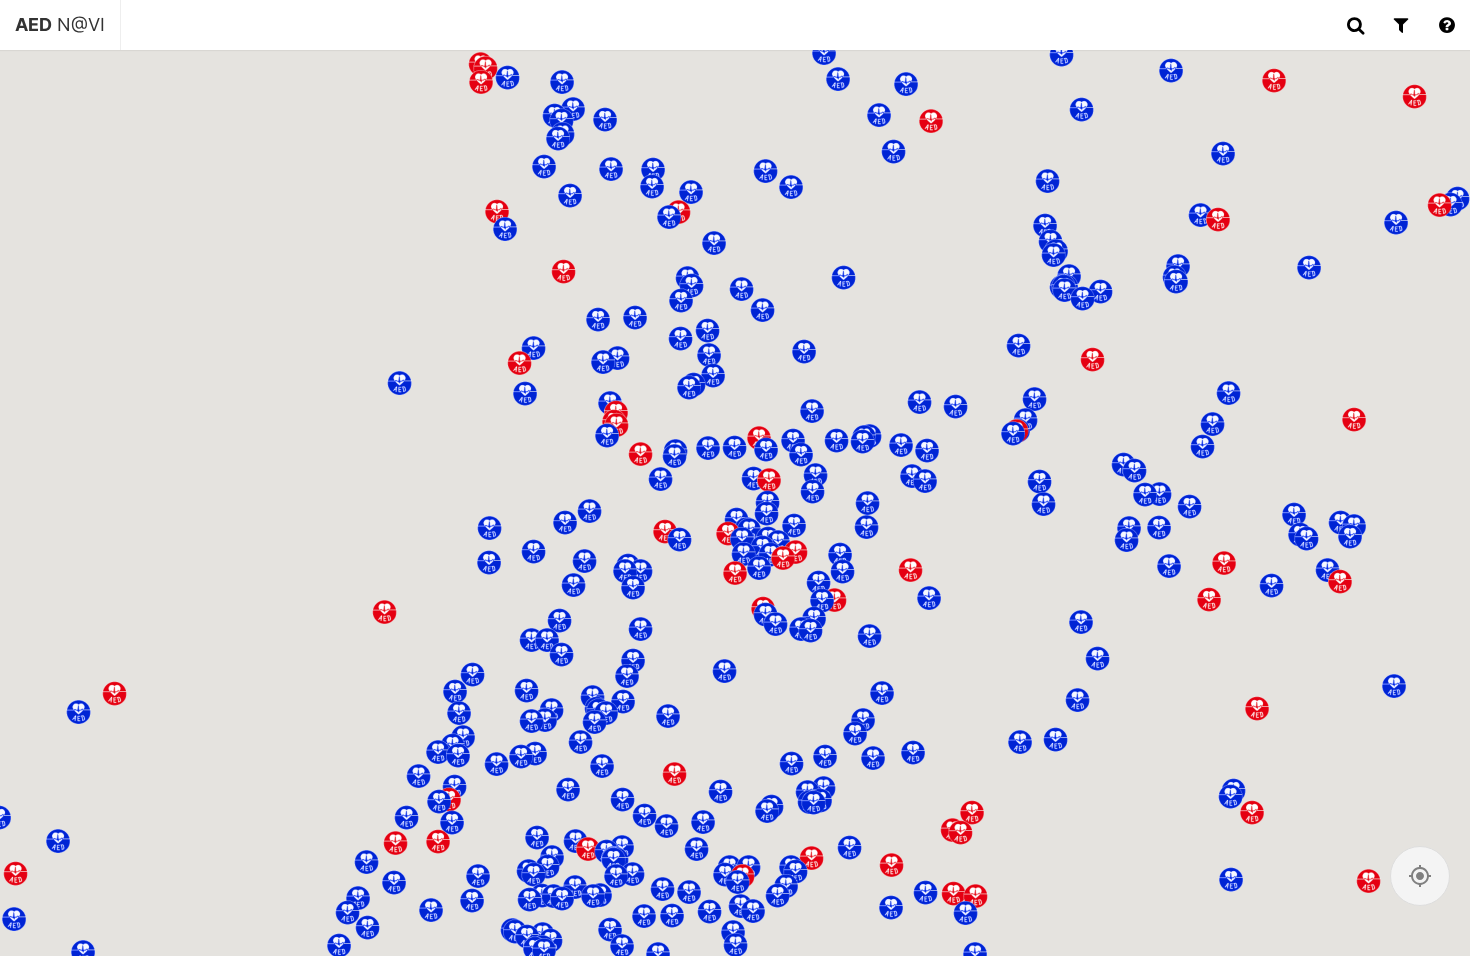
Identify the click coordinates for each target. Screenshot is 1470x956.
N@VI (60, 24)
